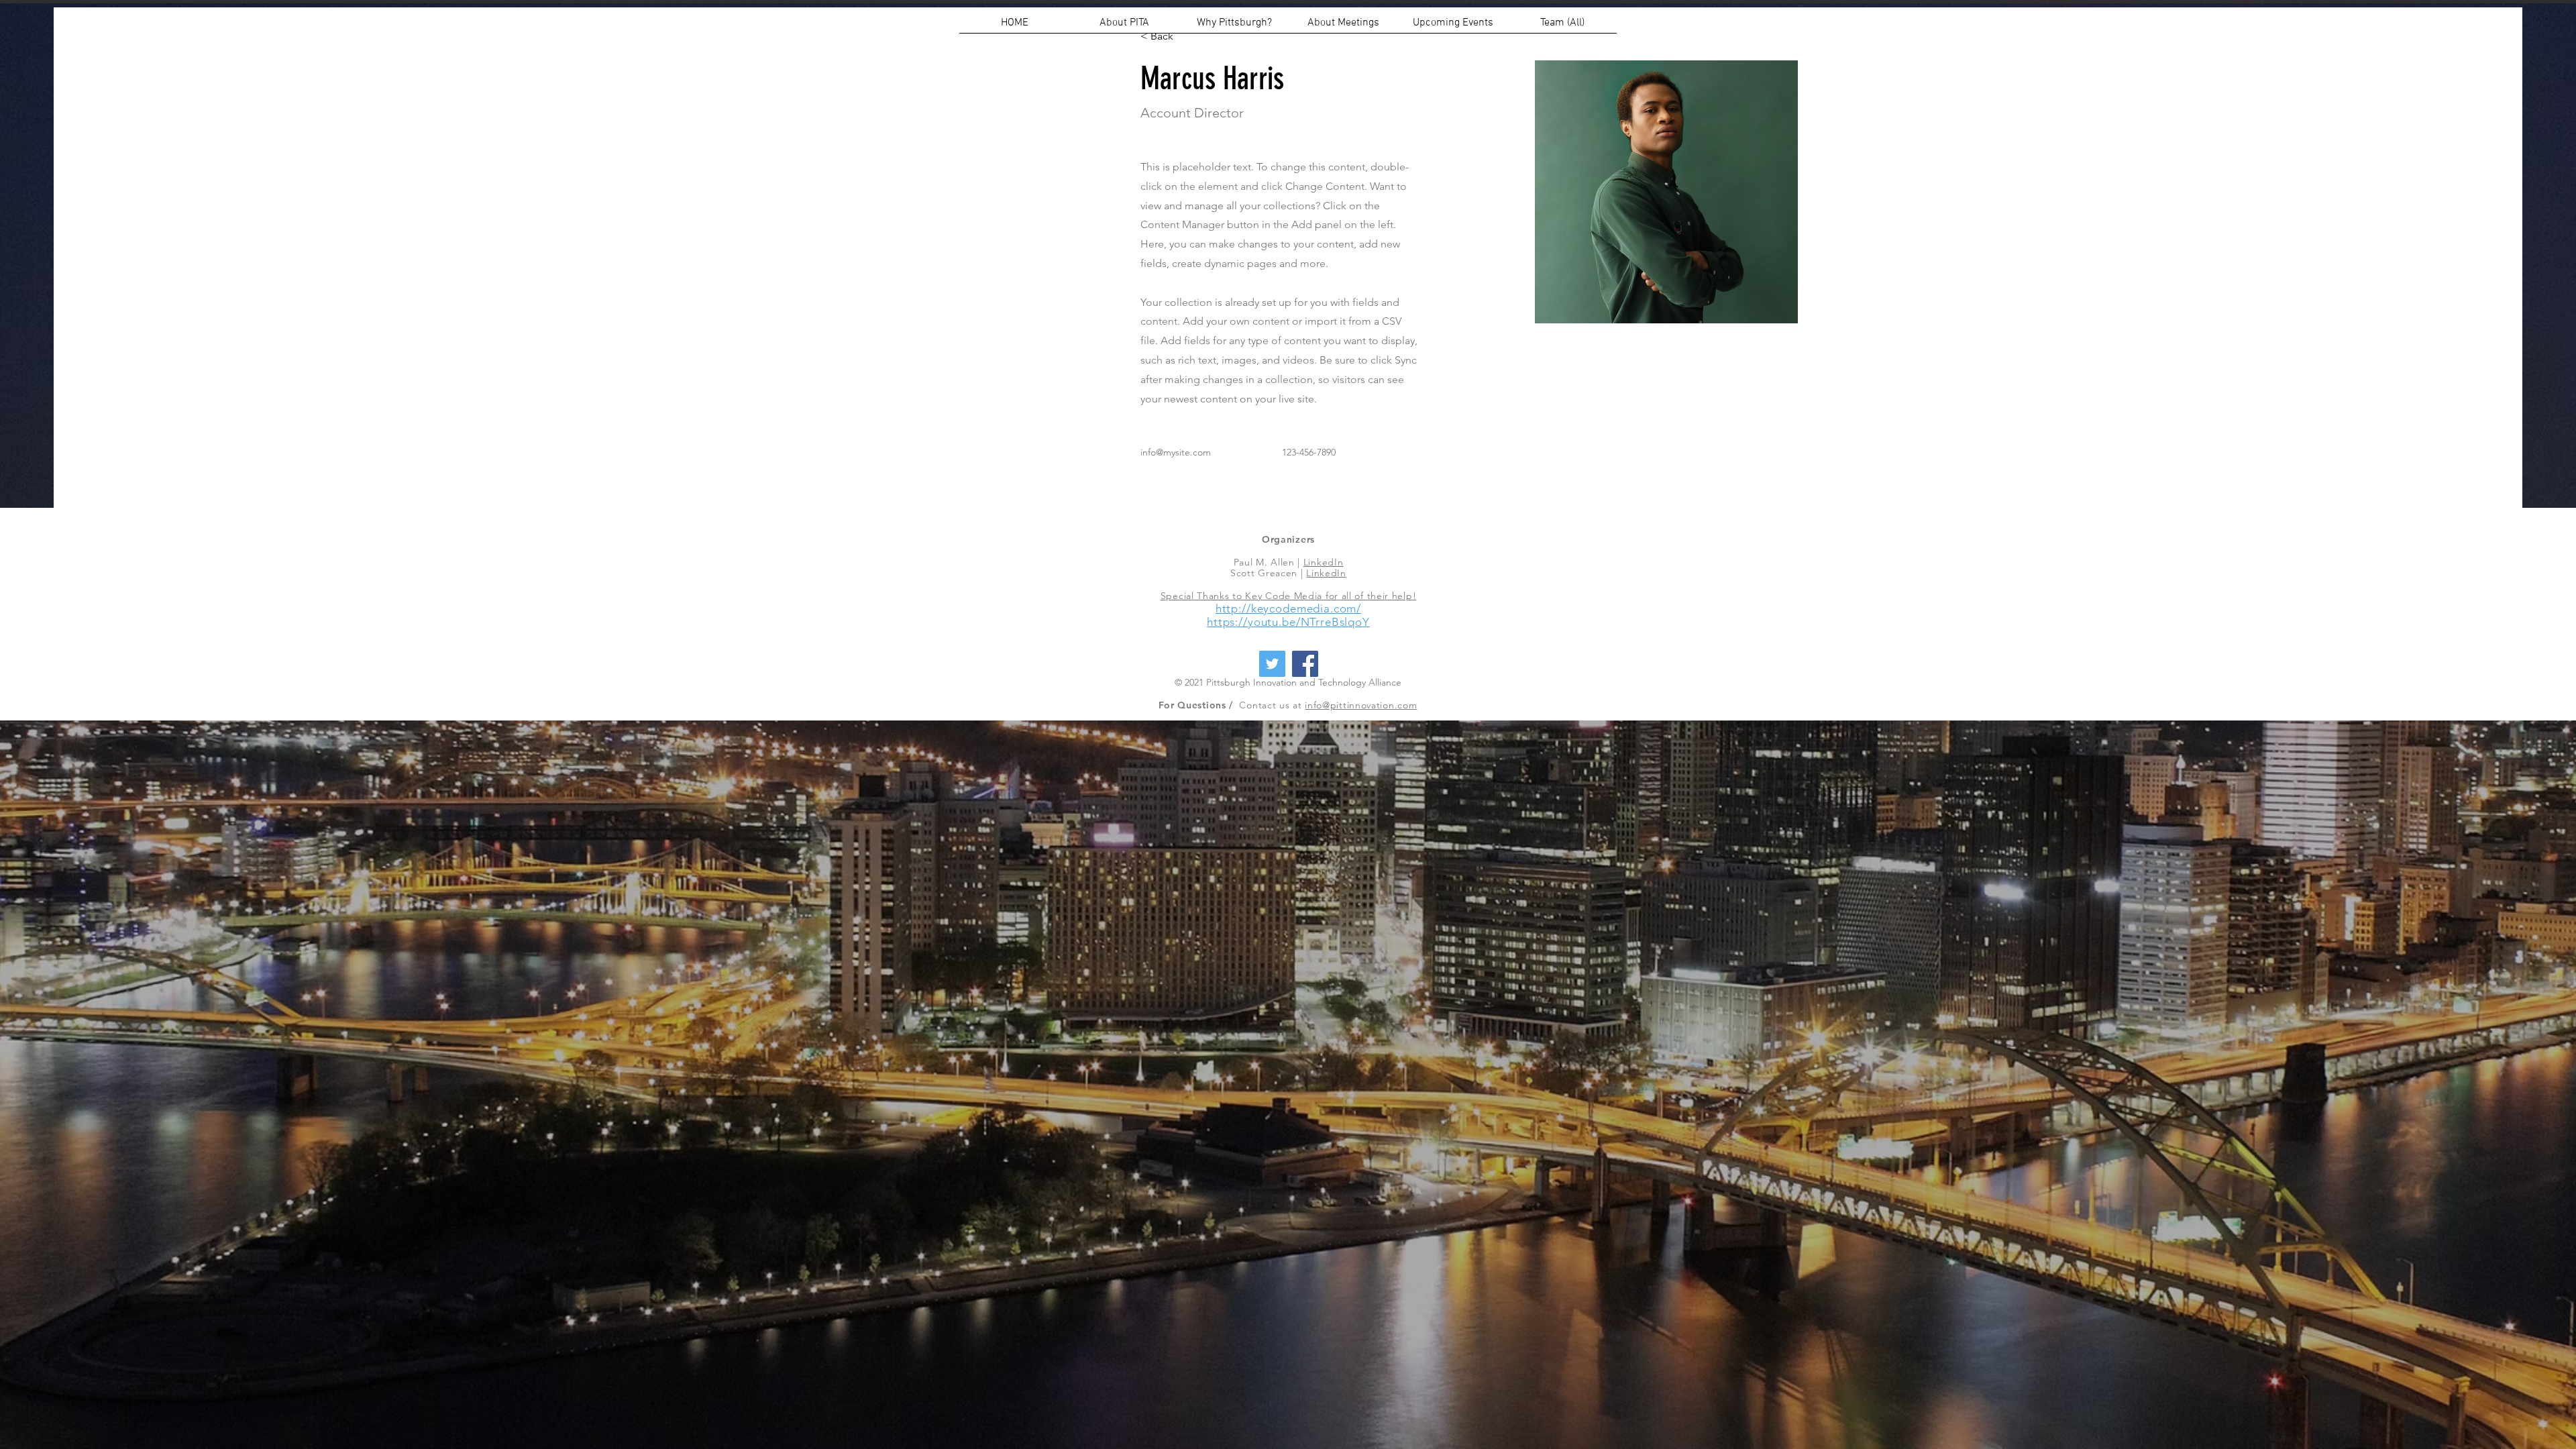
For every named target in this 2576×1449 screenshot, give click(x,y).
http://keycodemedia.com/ (1288, 608)
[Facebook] (1305, 664)
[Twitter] (1272, 664)
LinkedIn (1324, 562)
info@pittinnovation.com (1361, 705)
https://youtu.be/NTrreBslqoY (1288, 622)
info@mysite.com (1176, 452)
